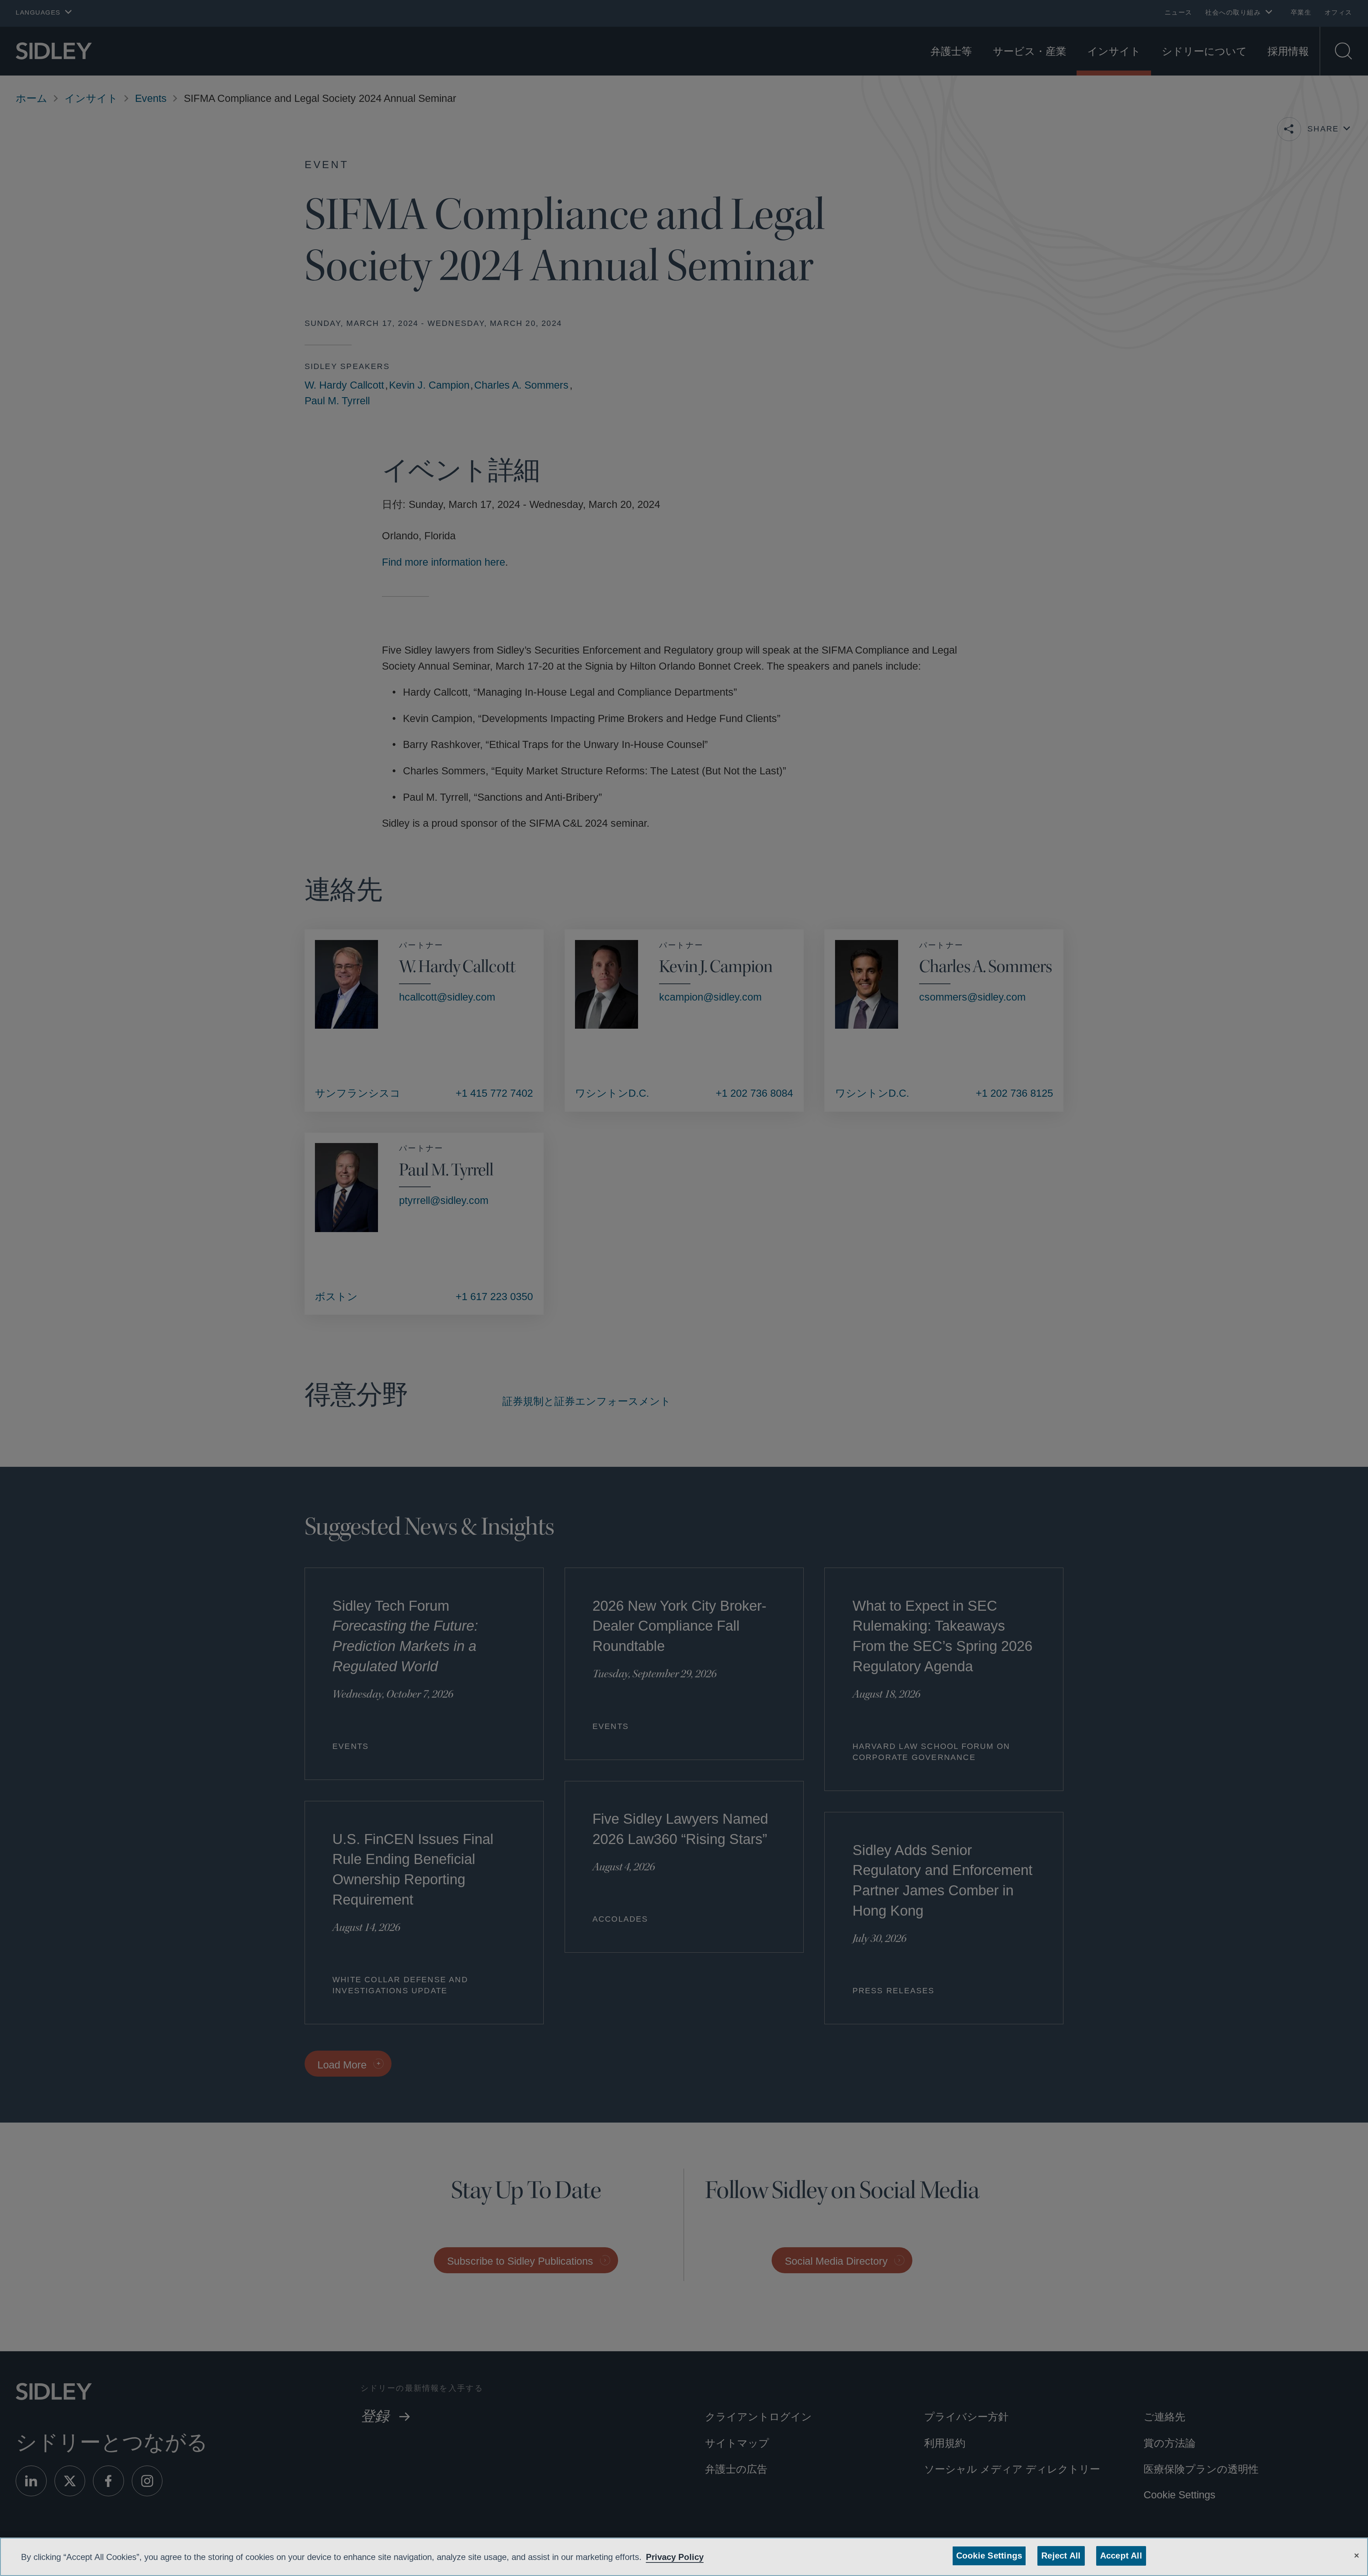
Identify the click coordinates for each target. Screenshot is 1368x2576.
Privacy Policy (697, 2557)
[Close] (1357, 2555)
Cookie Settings (990, 2556)
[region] (684, 2557)
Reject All (1059, 2556)
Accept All (1119, 2556)
